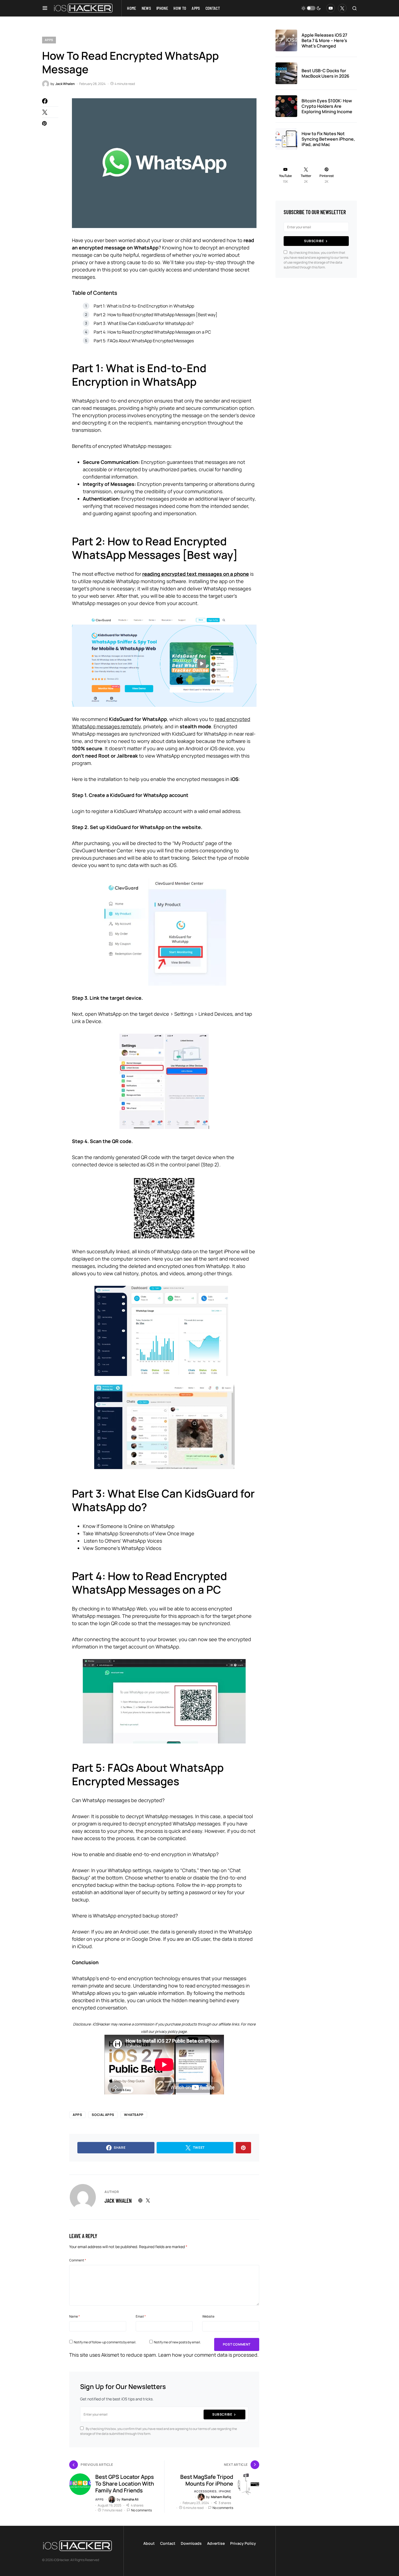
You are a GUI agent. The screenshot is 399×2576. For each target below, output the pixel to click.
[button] (45, 8)
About (149, 2543)
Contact (168, 2543)
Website (208, 2316)
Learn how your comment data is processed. (208, 2355)
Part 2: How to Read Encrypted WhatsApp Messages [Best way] (156, 315)
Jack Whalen (118, 2201)
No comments (141, 2510)
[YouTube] (331, 8)
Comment (78, 2260)
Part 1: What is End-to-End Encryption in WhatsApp (144, 306)
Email (141, 2316)
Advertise (216, 2543)
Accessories (205, 2491)
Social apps (103, 2115)
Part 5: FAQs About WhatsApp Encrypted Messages (144, 341)
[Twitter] (342, 8)
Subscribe (222, 2414)
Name (75, 2316)
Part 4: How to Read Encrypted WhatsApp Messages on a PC (152, 332)
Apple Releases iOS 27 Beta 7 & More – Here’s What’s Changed (324, 40)
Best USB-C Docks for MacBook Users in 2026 (325, 73)
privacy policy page (171, 2031)
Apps (49, 40)
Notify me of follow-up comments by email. (105, 2342)
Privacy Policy (243, 2543)
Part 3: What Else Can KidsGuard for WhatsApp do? (144, 323)
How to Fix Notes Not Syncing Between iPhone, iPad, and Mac (328, 139)
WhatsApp (134, 2115)
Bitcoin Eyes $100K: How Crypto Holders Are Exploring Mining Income (327, 106)
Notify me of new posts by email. (177, 2342)
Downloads (191, 2543)
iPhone (225, 2491)
